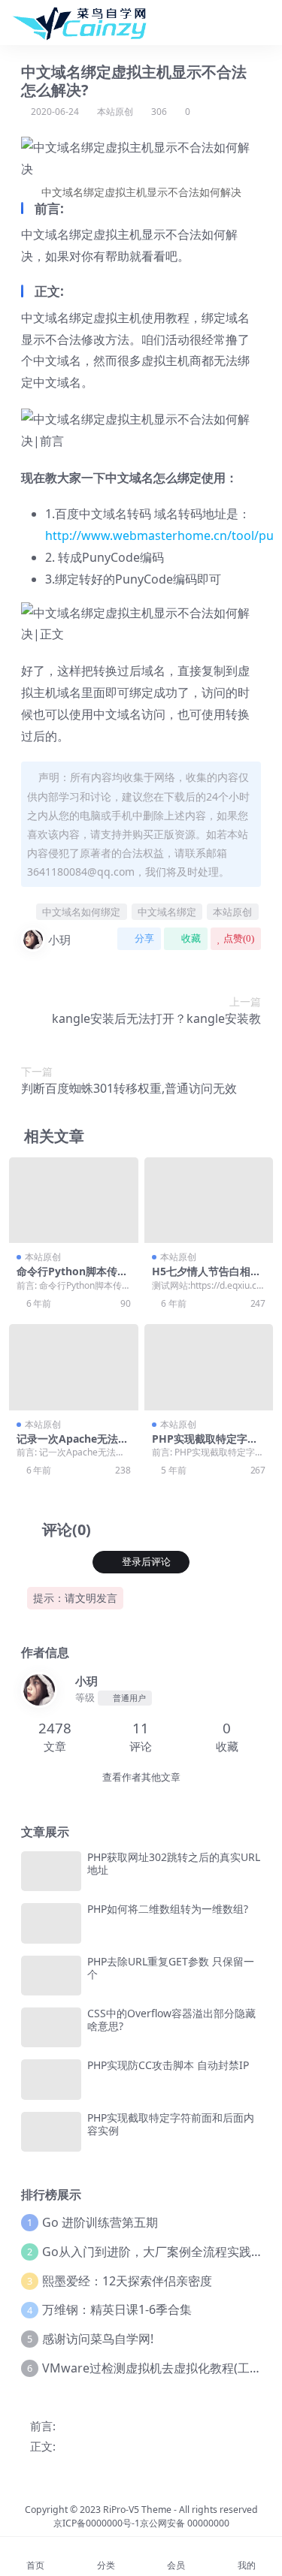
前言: (43, 2426)
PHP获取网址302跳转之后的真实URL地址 (174, 1863)
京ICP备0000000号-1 (97, 2523)
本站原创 (115, 112)
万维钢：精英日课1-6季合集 (117, 2309)
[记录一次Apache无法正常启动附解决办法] (74, 1367)
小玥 (59, 940)
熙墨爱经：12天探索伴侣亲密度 (127, 2281)
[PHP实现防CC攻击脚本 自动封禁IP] (51, 2079)
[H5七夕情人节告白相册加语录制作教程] (209, 1200)
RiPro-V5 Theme (137, 2510)
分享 (144, 938)
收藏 (191, 938)
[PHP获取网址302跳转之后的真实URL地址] (51, 1871)
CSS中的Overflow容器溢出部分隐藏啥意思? (171, 2019)
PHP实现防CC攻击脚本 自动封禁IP (168, 2065)
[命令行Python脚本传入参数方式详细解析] (74, 1200)
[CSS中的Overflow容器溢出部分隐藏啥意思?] (51, 2027)
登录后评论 (146, 1562)
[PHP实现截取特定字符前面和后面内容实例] (209, 1367)
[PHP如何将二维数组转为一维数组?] (51, 1923)
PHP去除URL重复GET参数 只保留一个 (171, 1968)
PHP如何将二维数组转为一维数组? (168, 1909)
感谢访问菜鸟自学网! (98, 2339)
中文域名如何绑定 (81, 912)
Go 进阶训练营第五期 (100, 2222)
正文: (43, 2446)
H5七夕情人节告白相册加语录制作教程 (206, 1277)
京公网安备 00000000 (185, 2523)
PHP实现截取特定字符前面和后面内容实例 (205, 1445)
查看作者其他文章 (141, 1777)
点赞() (239, 938)
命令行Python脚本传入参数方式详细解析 (72, 1277)
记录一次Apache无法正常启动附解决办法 (73, 1445)
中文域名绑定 (167, 912)
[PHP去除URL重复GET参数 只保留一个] (51, 1976)
